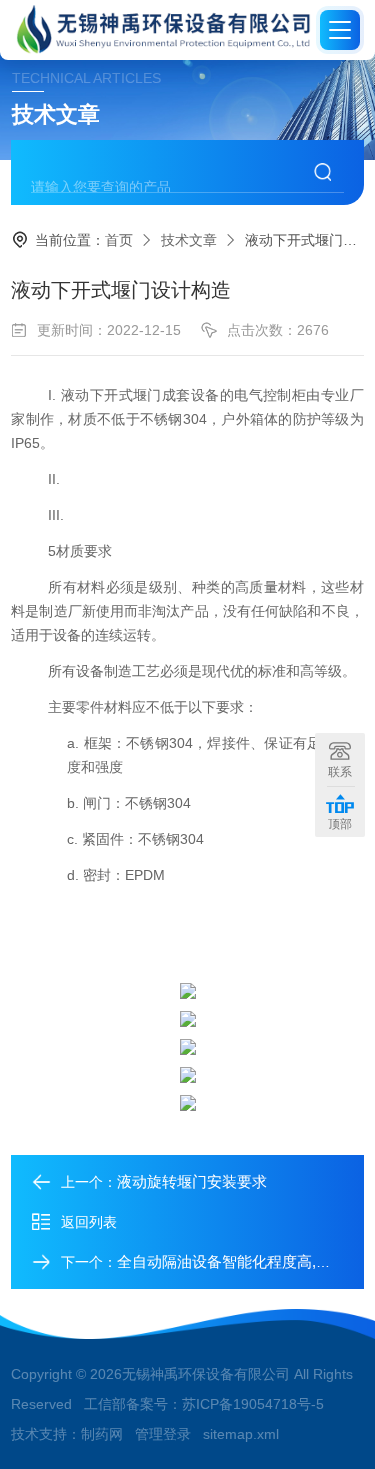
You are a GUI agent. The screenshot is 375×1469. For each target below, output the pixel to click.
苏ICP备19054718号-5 (253, 1404)
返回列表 (89, 1222)
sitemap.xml (241, 1434)
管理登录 (163, 1434)
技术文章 (189, 240)
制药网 (102, 1434)
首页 (119, 240)
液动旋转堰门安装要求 (192, 1181)
